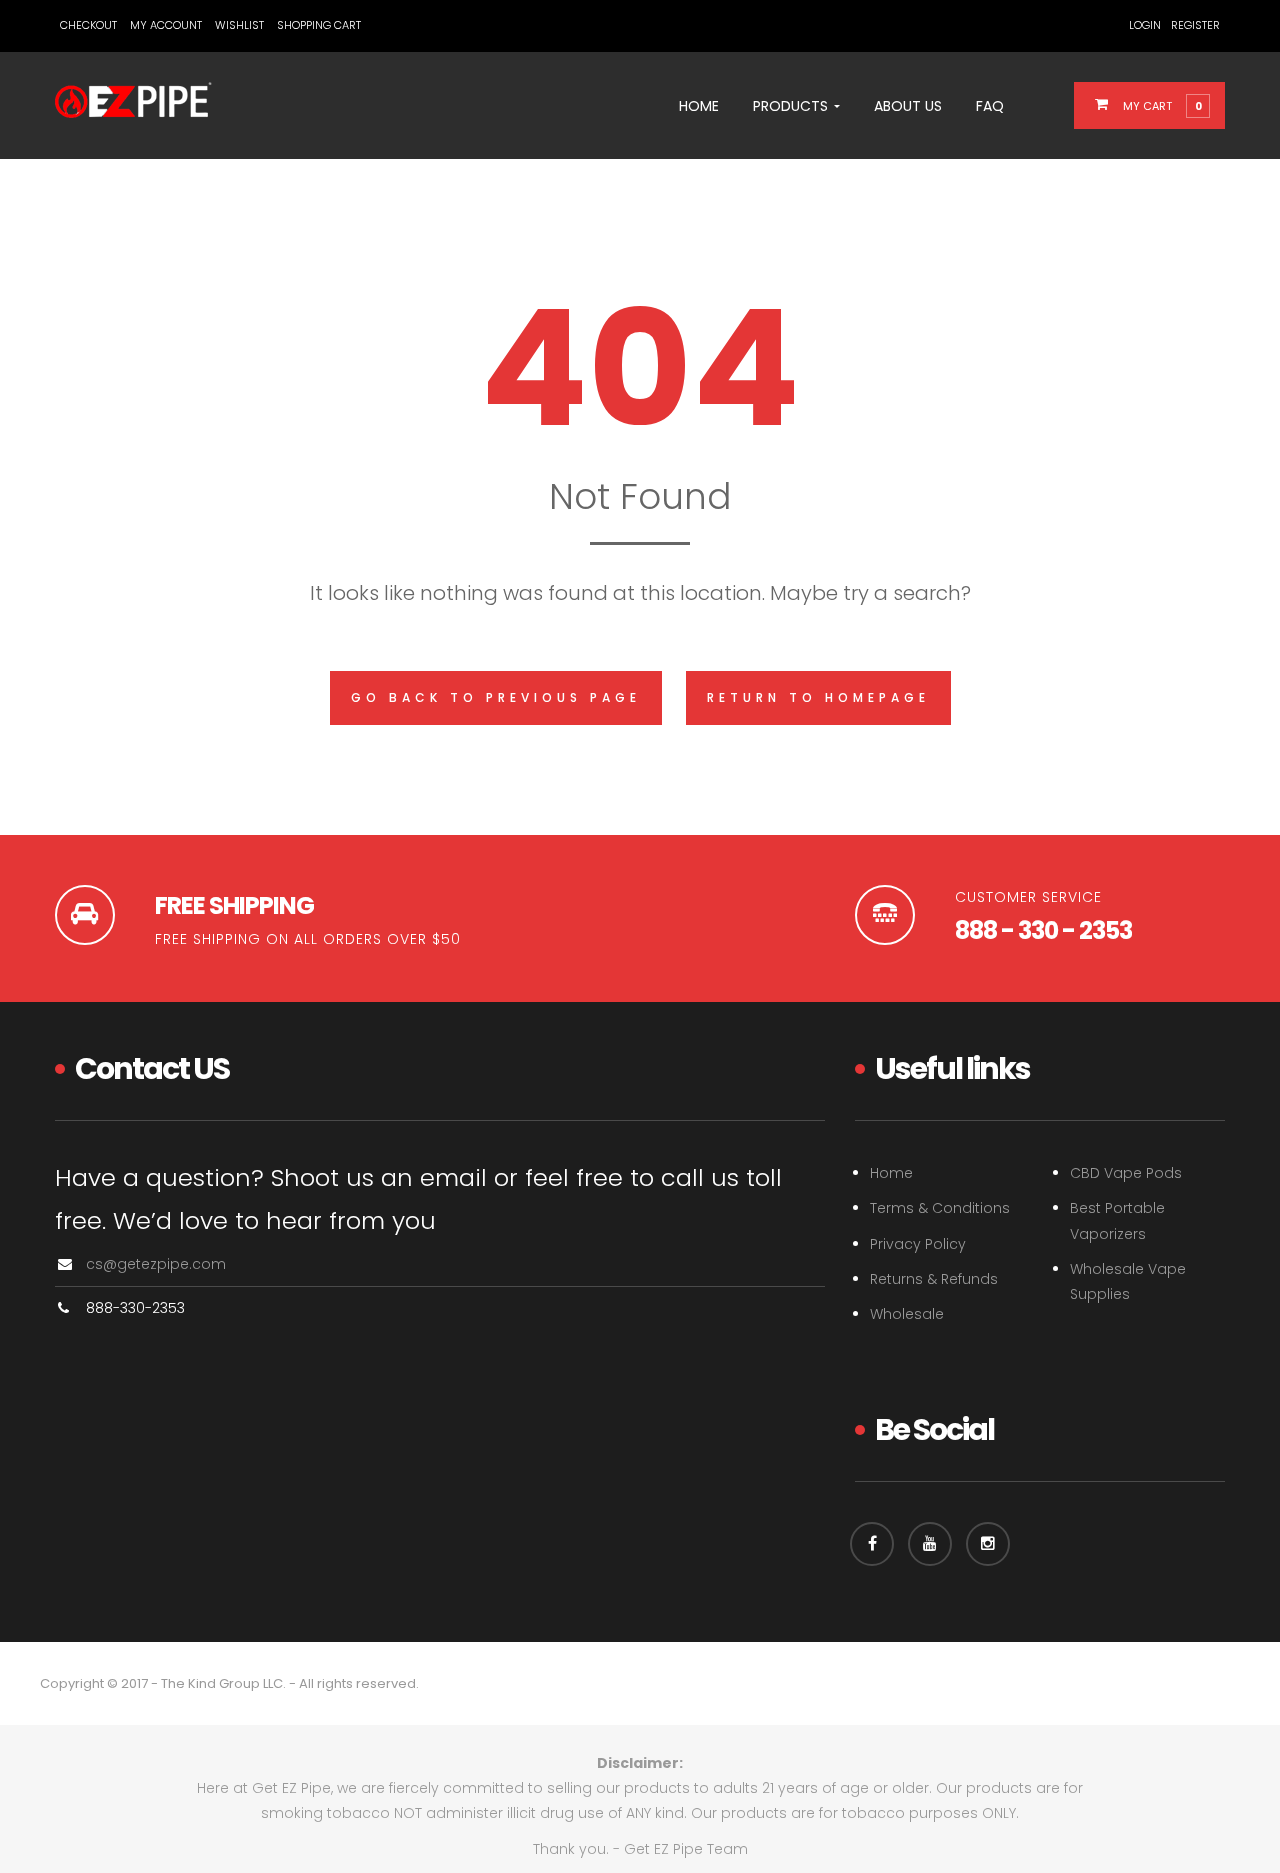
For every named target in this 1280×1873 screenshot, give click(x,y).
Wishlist (239, 25)
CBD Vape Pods (1126, 1173)
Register (1195, 25)
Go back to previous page (496, 697)
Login (1145, 25)
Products (792, 106)
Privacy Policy (918, 1244)
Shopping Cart (319, 25)
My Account (166, 25)
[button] (1161, 105)
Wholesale (907, 1314)
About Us (908, 106)
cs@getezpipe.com (156, 1264)
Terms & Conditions (940, 1208)
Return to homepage (818, 697)
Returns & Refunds (934, 1279)
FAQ (990, 106)
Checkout (88, 25)
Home (699, 106)
